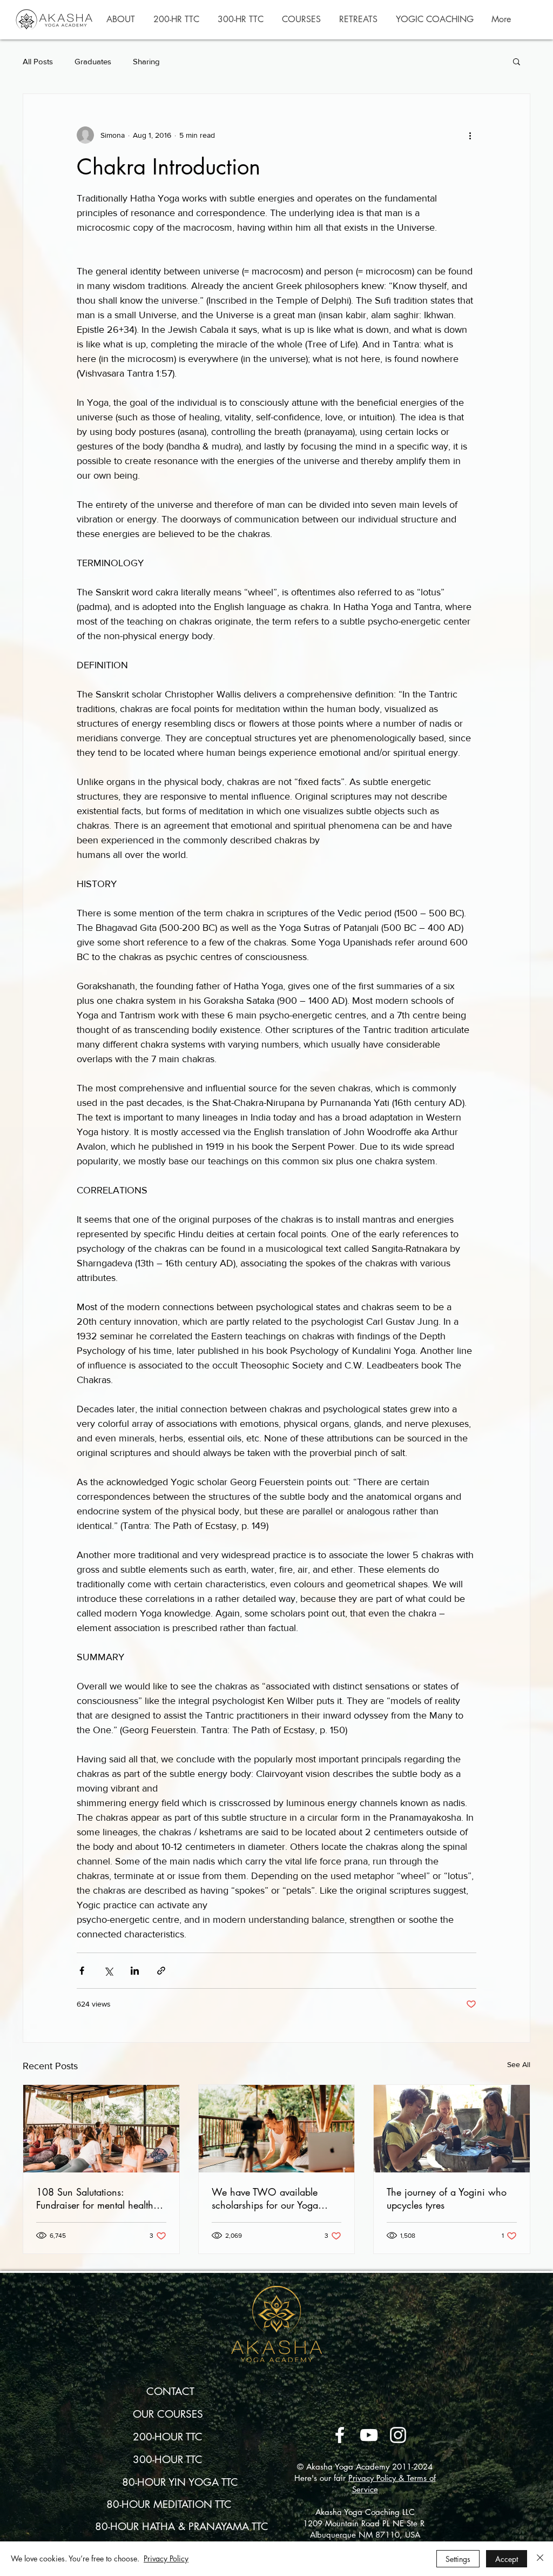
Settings (458, 2559)
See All (519, 2064)
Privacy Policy (166, 2558)
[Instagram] (398, 2435)
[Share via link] (161, 1971)
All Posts (38, 61)
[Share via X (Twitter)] (108, 1971)
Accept (507, 2559)
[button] (121, 19)
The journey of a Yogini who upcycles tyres (447, 2198)
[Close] (540, 2559)
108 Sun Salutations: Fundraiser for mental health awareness (95, 2198)
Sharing (146, 61)
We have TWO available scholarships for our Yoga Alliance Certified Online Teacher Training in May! (265, 2198)
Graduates (93, 61)
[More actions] (470, 135)
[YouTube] (369, 2435)
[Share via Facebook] (82, 1971)
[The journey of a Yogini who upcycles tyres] (452, 2129)
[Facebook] (340, 2435)
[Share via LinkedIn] (135, 1971)
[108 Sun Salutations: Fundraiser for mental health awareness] (101, 2129)
